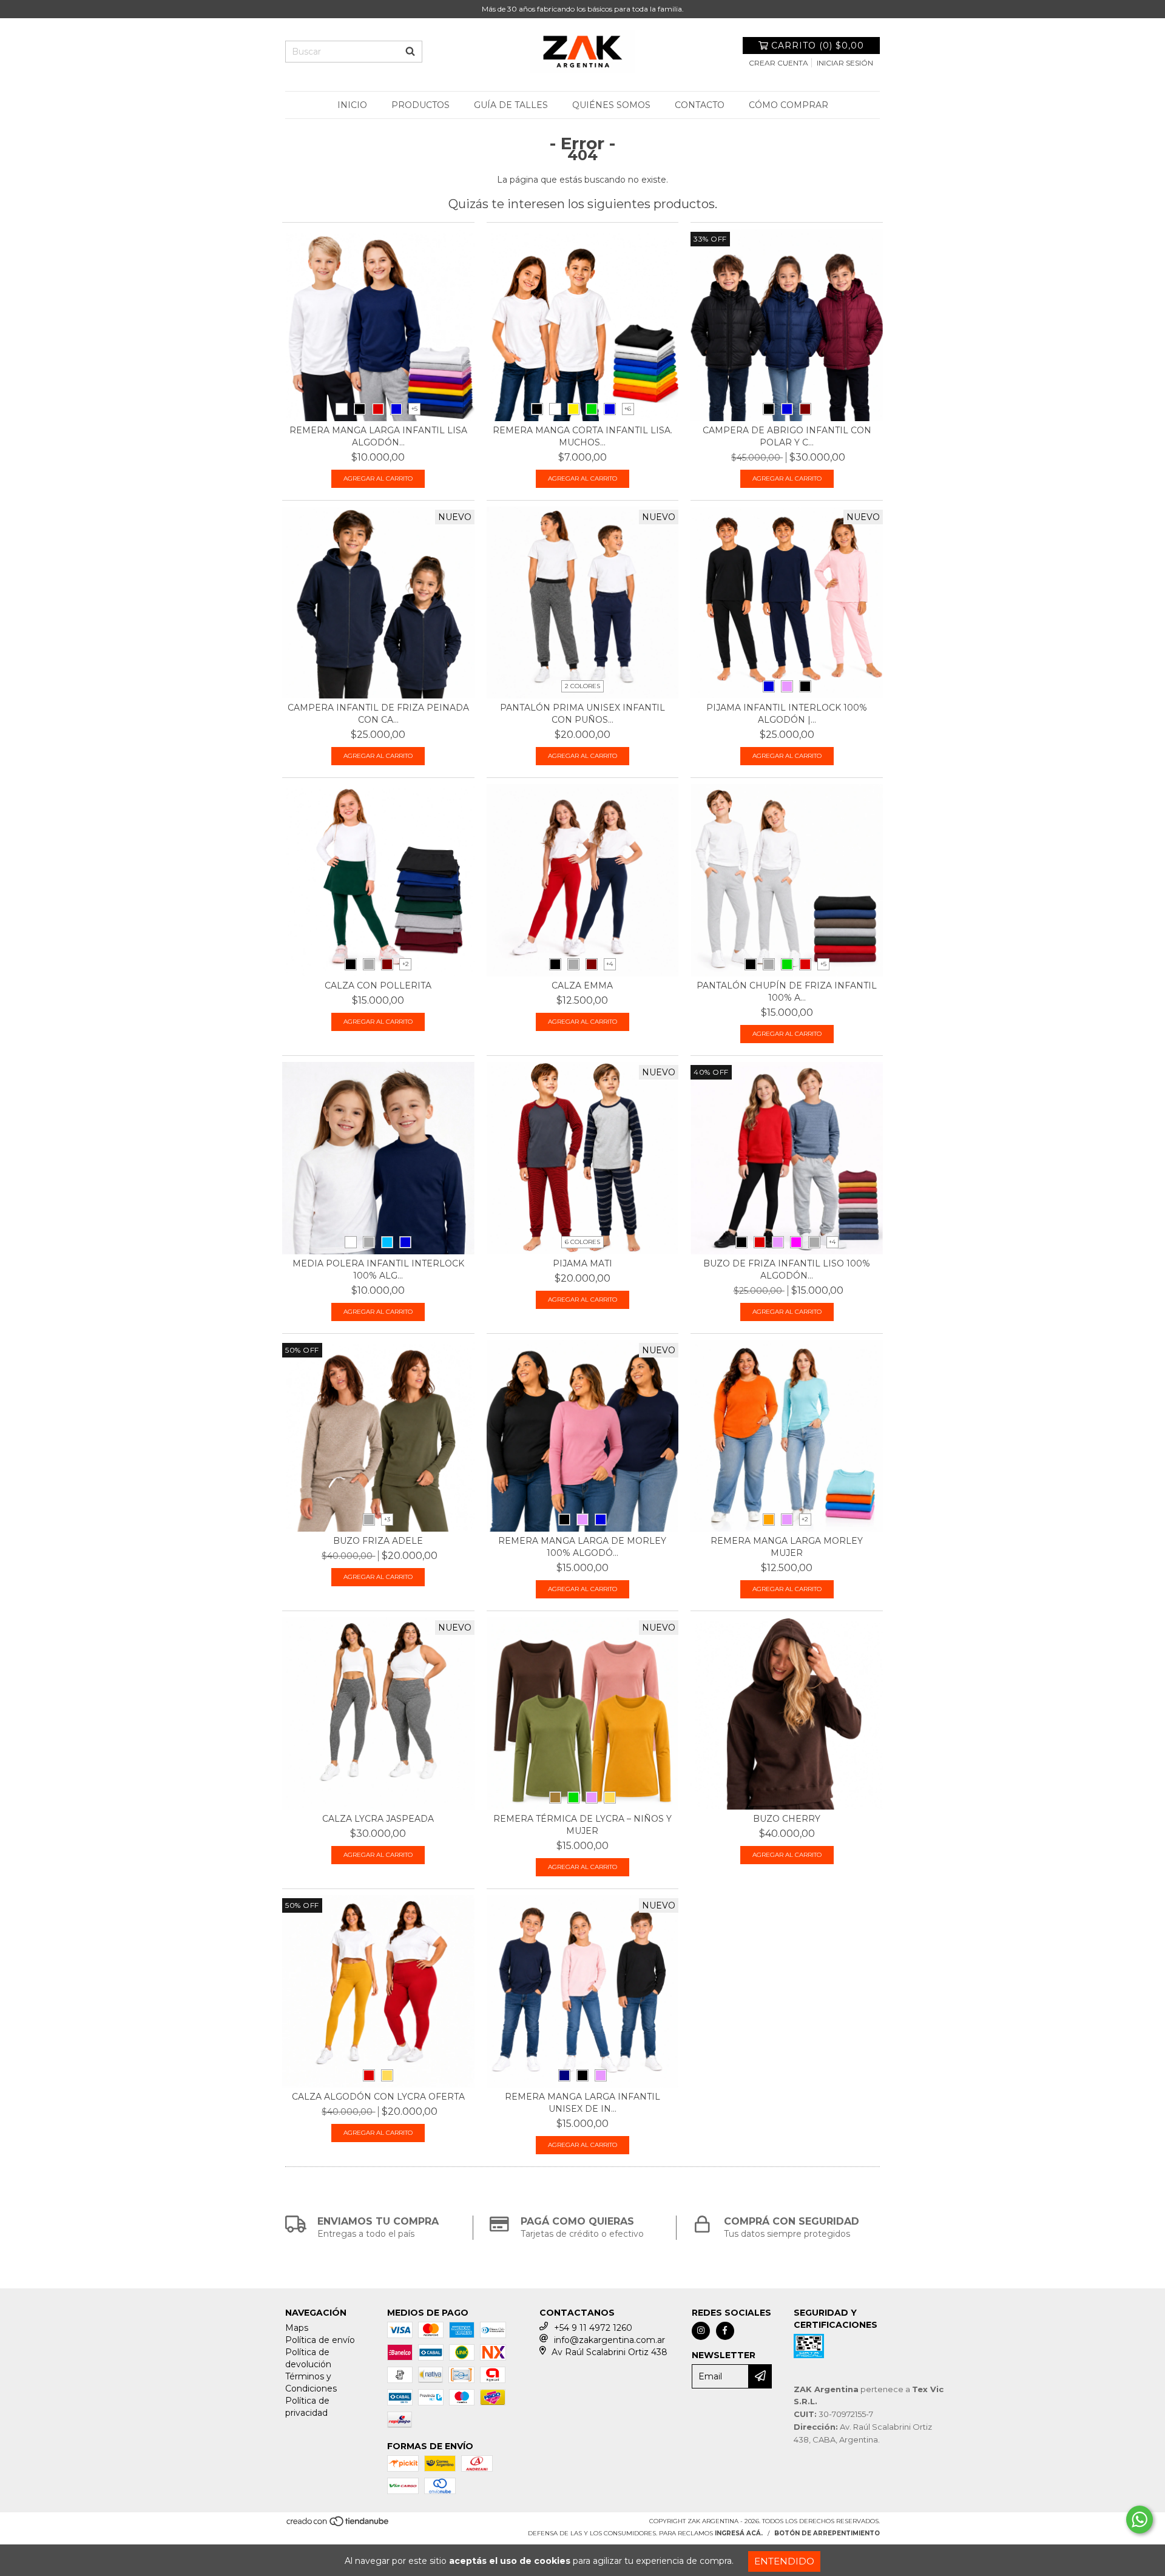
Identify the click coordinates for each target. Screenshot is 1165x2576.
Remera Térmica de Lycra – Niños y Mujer (582, 1825)
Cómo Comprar (788, 105)
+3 (387, 1519)
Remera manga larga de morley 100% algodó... (582, 1547)
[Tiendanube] (338, 2525)
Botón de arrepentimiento (827, 2533)
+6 (628, 409)
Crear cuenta (778, 63)
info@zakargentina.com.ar (610, 2340)
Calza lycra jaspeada (378, 1819)
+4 (610, 964)
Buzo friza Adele (378, 1541)
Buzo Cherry (787, 1819)
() (818, 46)
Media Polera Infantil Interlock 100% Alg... (378, 1269)
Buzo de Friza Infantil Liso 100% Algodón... (787, 1269)
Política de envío (320, 2340)
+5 (414, 409)
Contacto (700, 105)
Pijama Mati (582, 1263)
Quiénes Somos (611, 105)
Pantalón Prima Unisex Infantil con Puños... (582, 714)
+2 (406, 964)
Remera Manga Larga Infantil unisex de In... (582, 2103)
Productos (420, 105)
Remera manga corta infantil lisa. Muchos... (582, 436)
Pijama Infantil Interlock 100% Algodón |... (787, 714)
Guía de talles (511, 105)
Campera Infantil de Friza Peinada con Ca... (378, 714)
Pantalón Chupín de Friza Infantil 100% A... (787, 992)
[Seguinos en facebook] (725, 2331)
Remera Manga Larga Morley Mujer (787, 1547)
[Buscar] (410, 52)
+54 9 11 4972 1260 (593, 2328)
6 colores (582, 1242)
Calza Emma (582, 985)
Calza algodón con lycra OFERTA (378, 2097)
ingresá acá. (739, 2533)
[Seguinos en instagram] (701, 2331)
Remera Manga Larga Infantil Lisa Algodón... (378, 436)
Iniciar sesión (845, 63)
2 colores (582, 686)
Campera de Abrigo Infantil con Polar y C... (787, 436)
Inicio (352, 105)
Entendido (784, 2561)
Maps (297, 2328)
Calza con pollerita (378, 985)
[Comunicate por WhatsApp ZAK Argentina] (1140, 2520)
